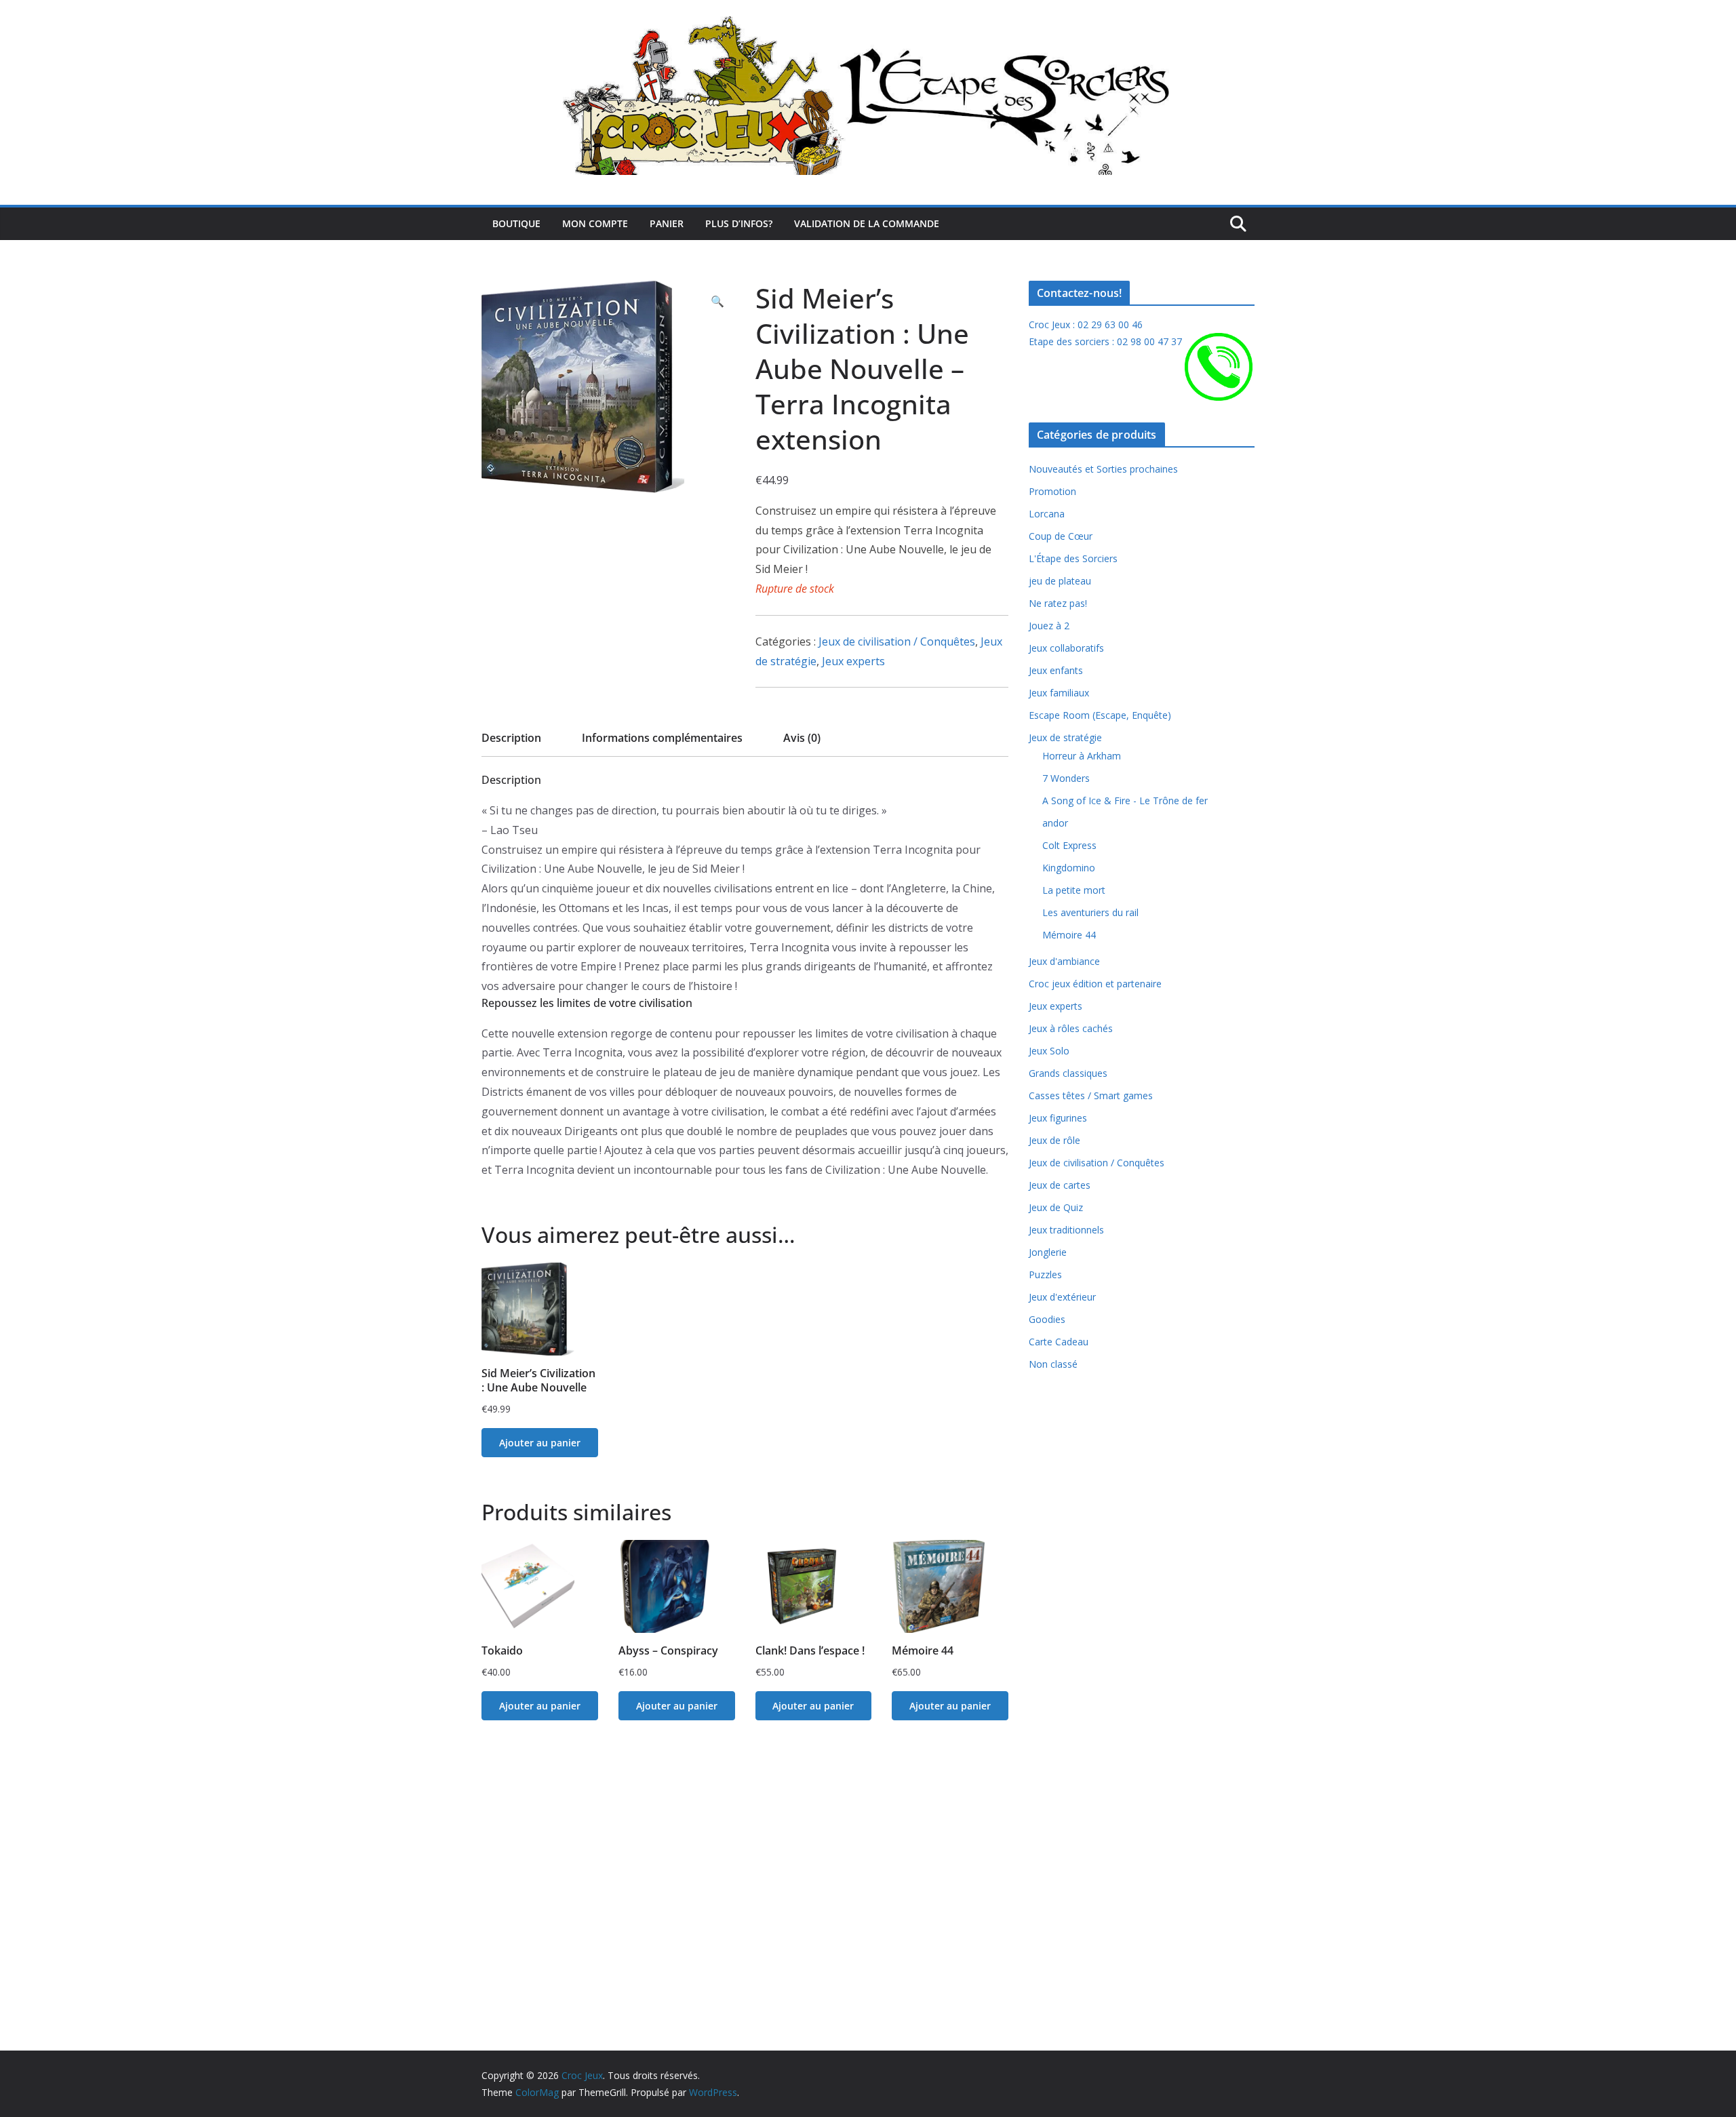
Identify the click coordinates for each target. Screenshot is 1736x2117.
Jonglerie (1048, 1252)
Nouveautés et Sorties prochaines (1103, 469)
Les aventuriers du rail (1090, 912)
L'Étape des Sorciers (1073, 558)
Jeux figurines (1058, 1118)
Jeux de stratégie (1065, 737)
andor (1055, 823)
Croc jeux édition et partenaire (1095, 984)
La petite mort (1074, 890)
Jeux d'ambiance (1064, 961)
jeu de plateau (1060, 581)
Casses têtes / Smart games (1091, 1095)
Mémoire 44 (1069, 935)
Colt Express (1069, 845)
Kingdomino (1069, 868)
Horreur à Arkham (1082, 756)
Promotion (1052, 491)
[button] (717, 301)
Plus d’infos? (739, 223)
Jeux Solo (1049, 1051)
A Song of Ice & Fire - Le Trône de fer (1125, 800)
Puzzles (1045, 1274)
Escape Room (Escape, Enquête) (1100, 715)
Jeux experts (853, 661)
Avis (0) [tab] (802, 738)
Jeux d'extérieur (1062, 1297)
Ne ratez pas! (1058, 603)
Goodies (1047, 1319)
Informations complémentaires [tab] (662, 738)
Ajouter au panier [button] (540, 1443)
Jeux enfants (1056, 670)
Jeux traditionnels (1066, 1230)
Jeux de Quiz (1056, 1207)
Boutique (516, 223)
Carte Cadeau (1059, 1342)
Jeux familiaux (1059, 693)
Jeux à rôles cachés (1071, 1028)
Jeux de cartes (1060, 1185)
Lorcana (1047, 514)
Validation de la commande (867, 223)
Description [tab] (511, 738)
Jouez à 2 (1049, 626)
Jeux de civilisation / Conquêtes (897, 641)
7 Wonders (1066, 778)
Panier (667, 223)
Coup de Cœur (1061, 536)
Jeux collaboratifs (1066, 648)
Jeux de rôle (1054, 1140)
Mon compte (595, 223)
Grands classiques (1068, 1073)
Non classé (1053, 1364)
